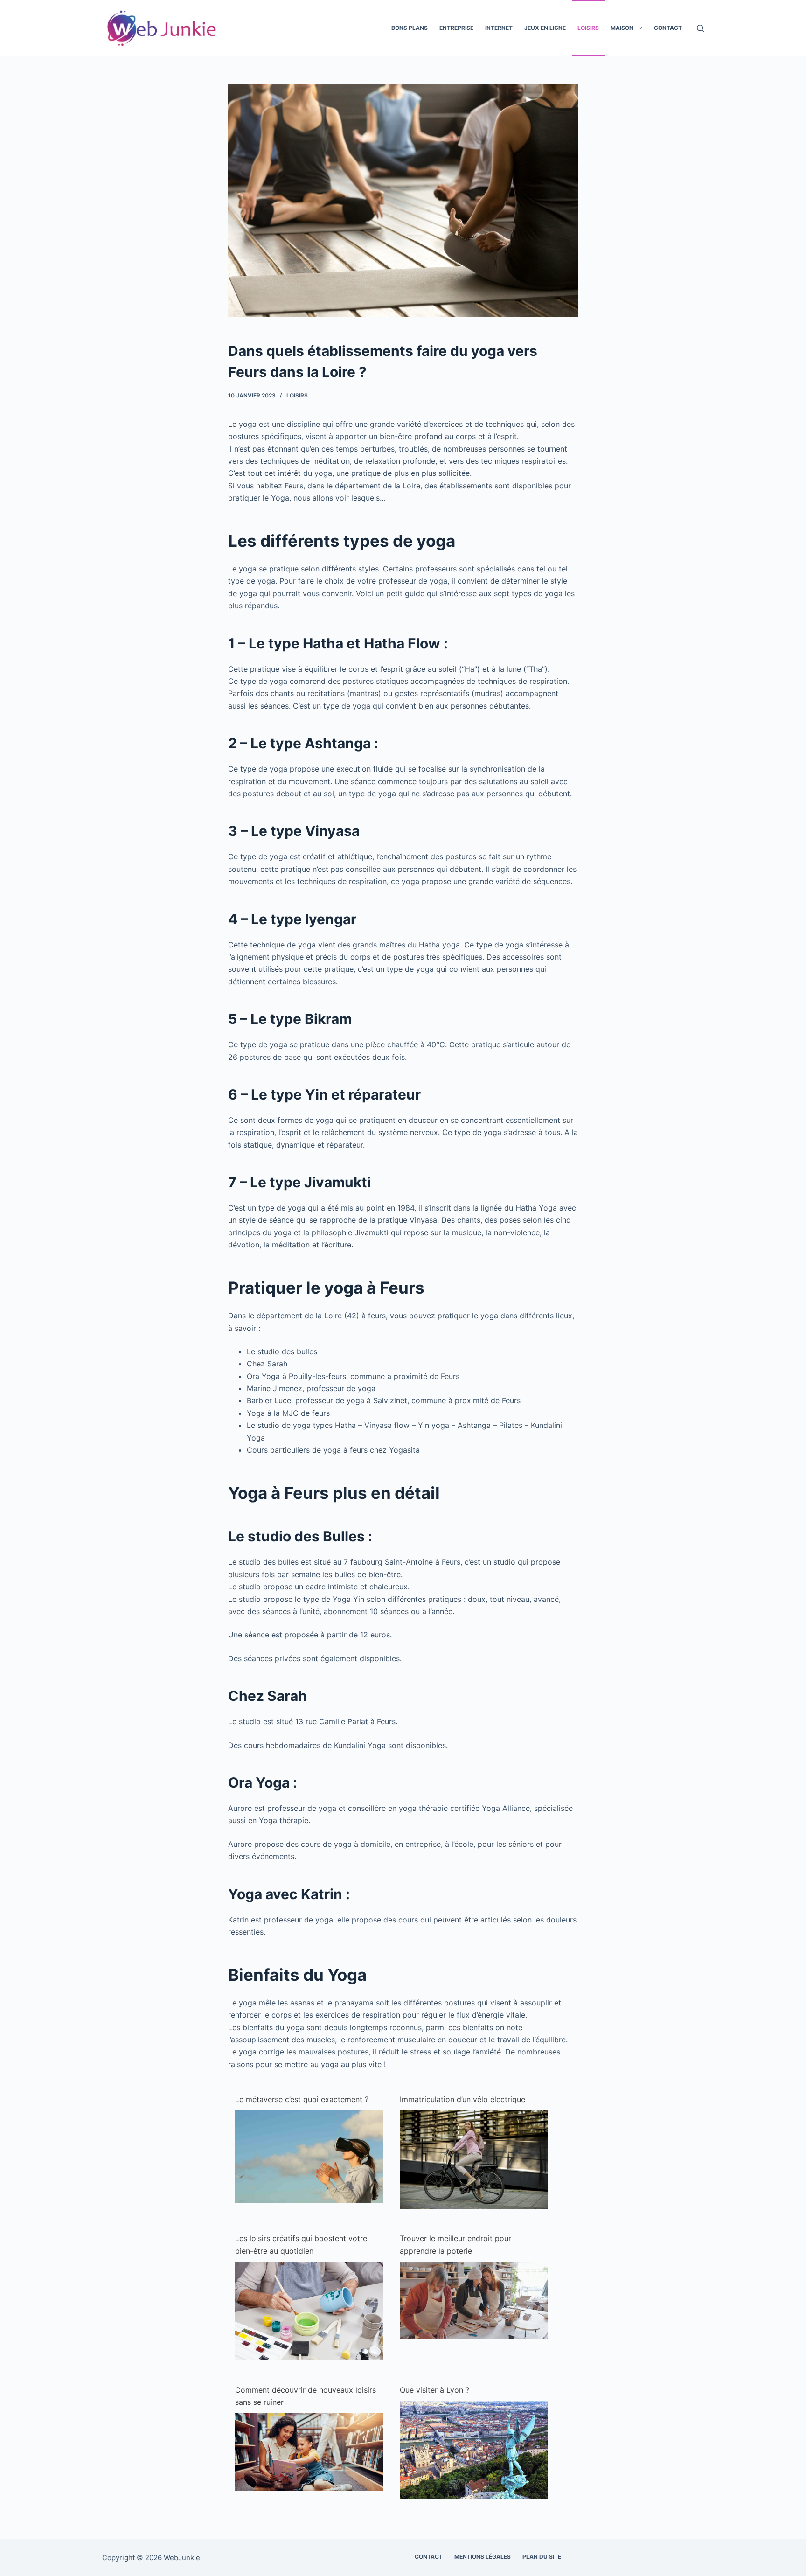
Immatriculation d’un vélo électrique (462, 2099)
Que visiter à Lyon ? (434, 2390)
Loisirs (588, 28)
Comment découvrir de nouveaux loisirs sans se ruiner (306, 2396)
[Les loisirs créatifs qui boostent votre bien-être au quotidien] (309, 2310)
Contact (668, 28)
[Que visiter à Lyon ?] (474, 2449)
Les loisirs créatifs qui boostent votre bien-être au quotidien (301, 2244)
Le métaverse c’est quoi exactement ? (302, 2099)
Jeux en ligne (545, 28)
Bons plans (410, 28)
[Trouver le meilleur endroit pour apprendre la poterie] (474, 2300)
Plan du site (542, 2557)
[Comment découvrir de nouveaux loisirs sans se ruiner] (309, 2451)
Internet (499, 28)
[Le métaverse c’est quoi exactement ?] (309, 2156)
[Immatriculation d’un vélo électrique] (474, 2159)
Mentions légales (483, 2557)
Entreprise (456, 28)
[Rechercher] (700, 28)
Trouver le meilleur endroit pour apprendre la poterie (455, 2244)
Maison (622, 28)
